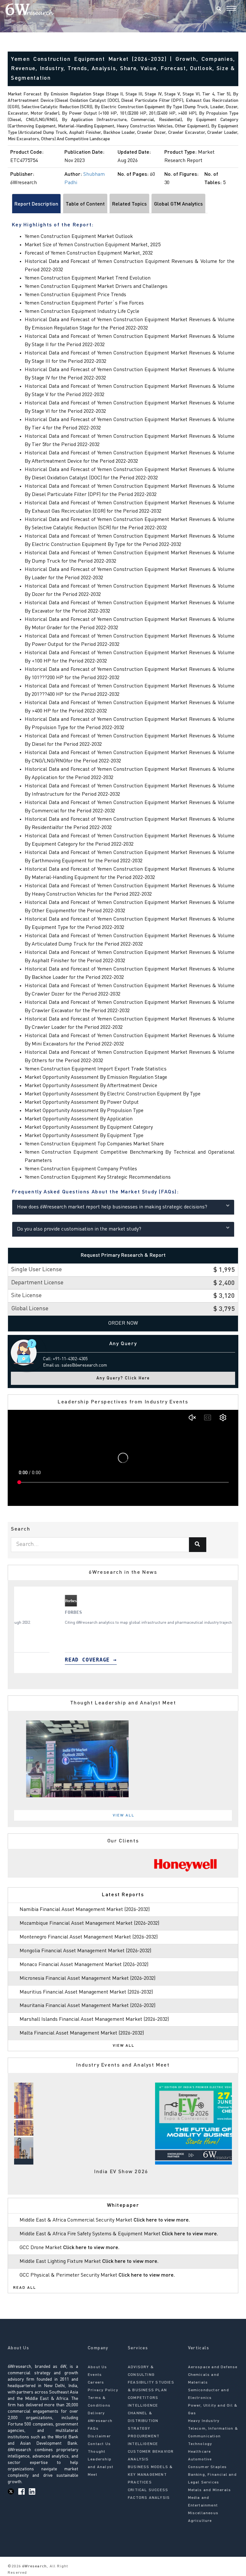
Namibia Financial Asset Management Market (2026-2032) (85, 1910)
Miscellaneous (203, 2513)
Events (95, 2375)
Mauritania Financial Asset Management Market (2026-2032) (87, 2006)
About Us (98, 2367)
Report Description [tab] (36, 204)
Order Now (123, 1323)
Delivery (96, 2413)
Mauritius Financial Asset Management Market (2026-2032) (86, 1992)
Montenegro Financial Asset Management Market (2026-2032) (89, 1937)
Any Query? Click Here (123, 1378)
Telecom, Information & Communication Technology (213, 2436)
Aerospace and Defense (213, 2367)
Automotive (200, 2459)
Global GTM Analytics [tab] (178, 204)
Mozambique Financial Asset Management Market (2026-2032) (89, 1923)
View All (124, 1816)
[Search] (219, 9)
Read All (25, 2288)
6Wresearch (34, 2566)
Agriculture (200, 2521)
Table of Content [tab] (85, 204)
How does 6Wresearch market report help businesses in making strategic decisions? (112, 1207)
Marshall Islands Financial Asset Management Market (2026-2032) (94, 2019)
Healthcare (200, 2452)
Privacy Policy (103, 2390)
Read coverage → (51, 1660)
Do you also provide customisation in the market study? (79, 1229)
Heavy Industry (204, 2421)
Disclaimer (99, 2436)
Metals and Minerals (210, 2490)
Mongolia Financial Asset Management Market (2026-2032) (85, 1951)
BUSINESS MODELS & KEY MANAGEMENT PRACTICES (150, 2475)
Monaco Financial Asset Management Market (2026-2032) (84, 1965)
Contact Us (99, 2444)
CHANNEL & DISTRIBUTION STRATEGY (143, 2421)
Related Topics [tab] (129, 204)
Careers (96, 2383)
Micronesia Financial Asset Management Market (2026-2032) (87, 1979)
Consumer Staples (208, 2467)
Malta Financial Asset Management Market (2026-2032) (82, 2033)
